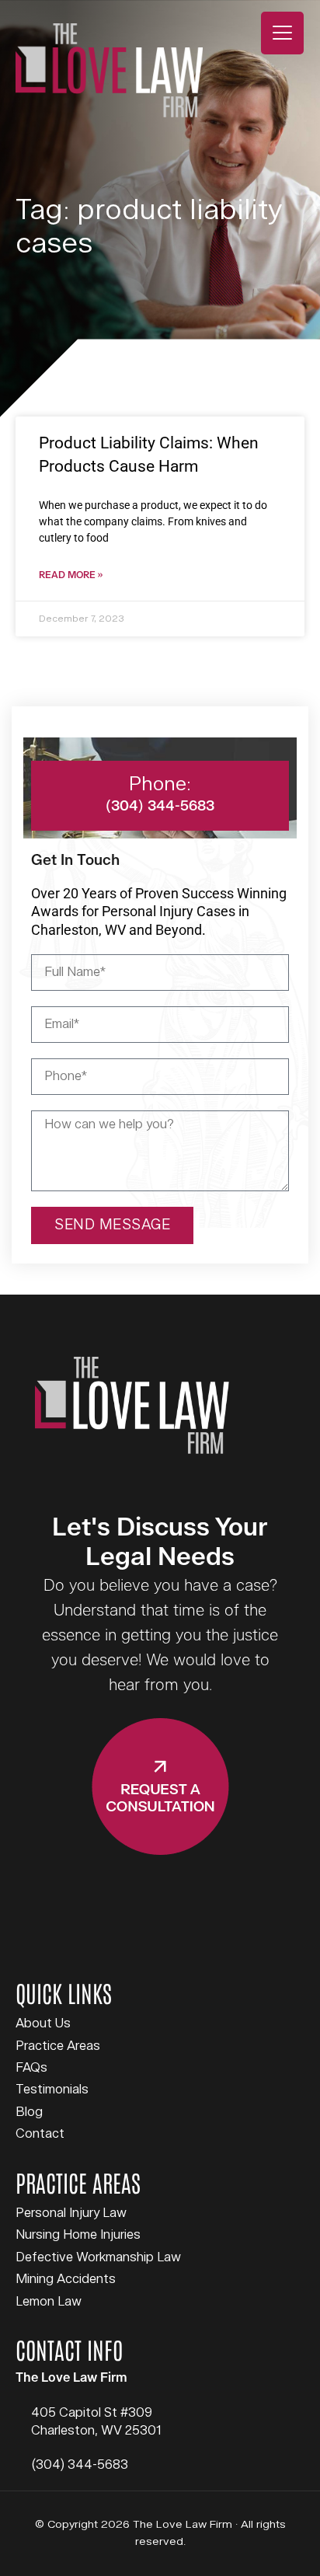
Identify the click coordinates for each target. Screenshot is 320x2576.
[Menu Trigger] (282, 33)
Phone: (160, 784)
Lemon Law (49, 2302)
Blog (29, 2112)
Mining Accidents (66, 2279)
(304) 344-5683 (80, 2465)
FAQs (31, 2068)
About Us (43, 2024)
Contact (40, 2134)
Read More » (71, 575)
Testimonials (52, 2090)
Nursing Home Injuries (78, 2235)
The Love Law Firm (109, 70)
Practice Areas (58, 2046)
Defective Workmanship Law (98, 2257)
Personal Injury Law (71, 2213)
